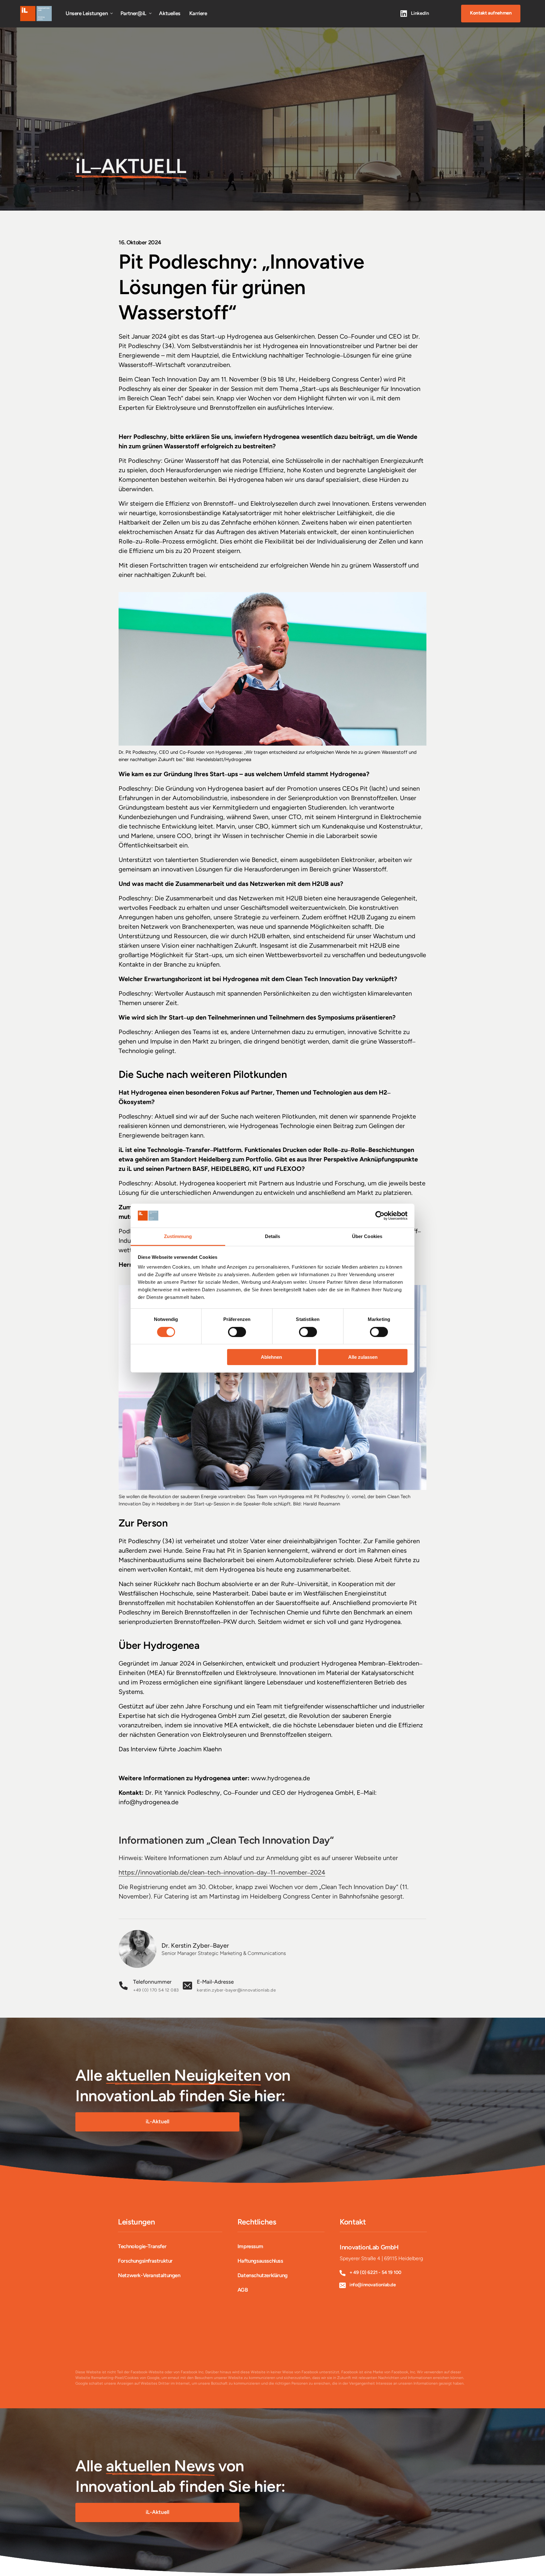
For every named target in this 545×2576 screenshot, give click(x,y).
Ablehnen (271, 1357)
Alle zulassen (363, 1357)
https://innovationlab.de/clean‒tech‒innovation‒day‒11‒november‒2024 (222, 1872)
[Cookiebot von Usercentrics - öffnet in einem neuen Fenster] (380, 1216)
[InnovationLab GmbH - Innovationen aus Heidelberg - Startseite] (36, 14)
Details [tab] (273, 1236)
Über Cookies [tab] (367, 1236)
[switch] (237, 1332)
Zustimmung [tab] (178, 1236)
